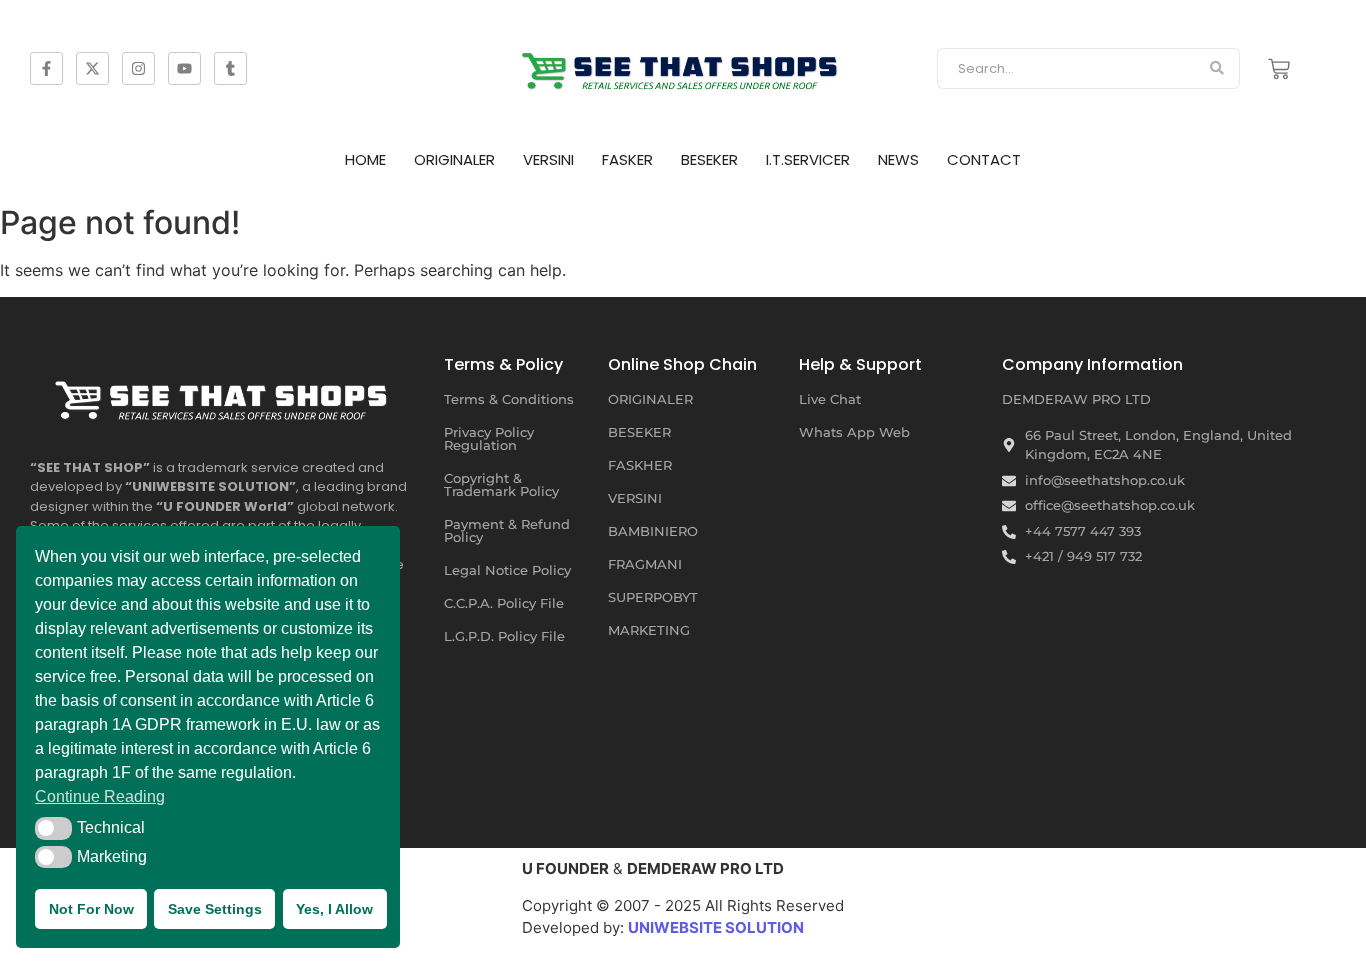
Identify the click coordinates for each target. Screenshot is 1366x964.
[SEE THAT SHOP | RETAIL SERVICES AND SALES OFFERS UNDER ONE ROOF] (224, 394)
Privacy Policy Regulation (489, 438)
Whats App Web (854, 432)
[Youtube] (184, 68)
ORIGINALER (454, 159)
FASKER (627, 159)
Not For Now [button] (91, 909)
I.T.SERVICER (808, 159)
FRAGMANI (645, 564)
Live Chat (830, 399)
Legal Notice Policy (507, 570)
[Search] (1217, 69)
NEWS (898, 159)
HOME (365, 159)
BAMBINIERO (653, 531)
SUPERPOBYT (653, 597)
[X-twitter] (92, 68)
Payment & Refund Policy (507, 530)
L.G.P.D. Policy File (504, 636)
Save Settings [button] (215, 909)
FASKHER (640, 465)
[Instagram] (138, 68)
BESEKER (709, 159)
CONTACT (984, 159)
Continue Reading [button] (100, 796)
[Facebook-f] (46, 68)
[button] (53, 828)
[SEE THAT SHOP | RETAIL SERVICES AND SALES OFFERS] (683, 65)
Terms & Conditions (509, 399)
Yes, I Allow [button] (334, 909)
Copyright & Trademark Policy (501, 484)
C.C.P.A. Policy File (504, 603)
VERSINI (548, 159)
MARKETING (649, 630)
